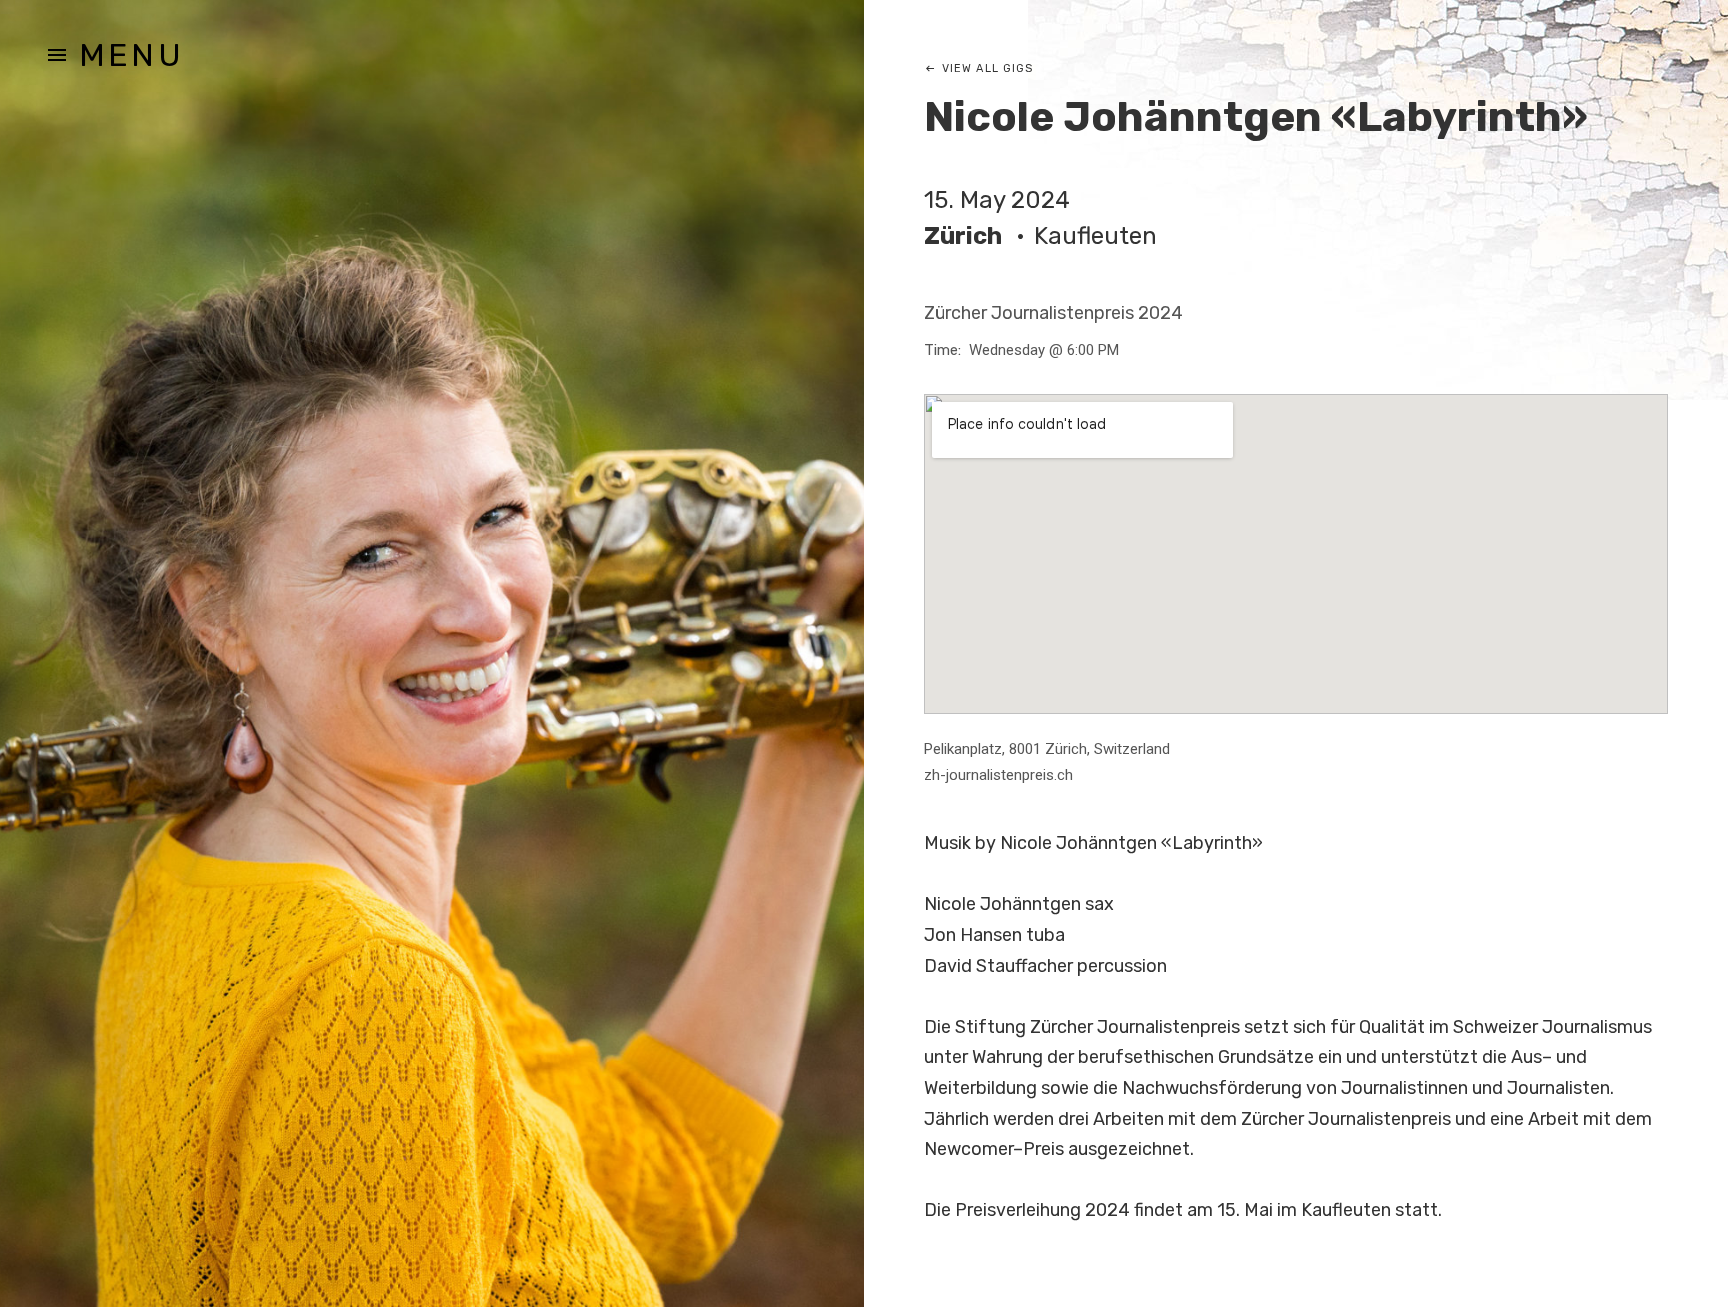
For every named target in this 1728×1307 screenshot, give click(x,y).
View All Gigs (987, 68)
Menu (131, 55)
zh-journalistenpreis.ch (998, 775)
